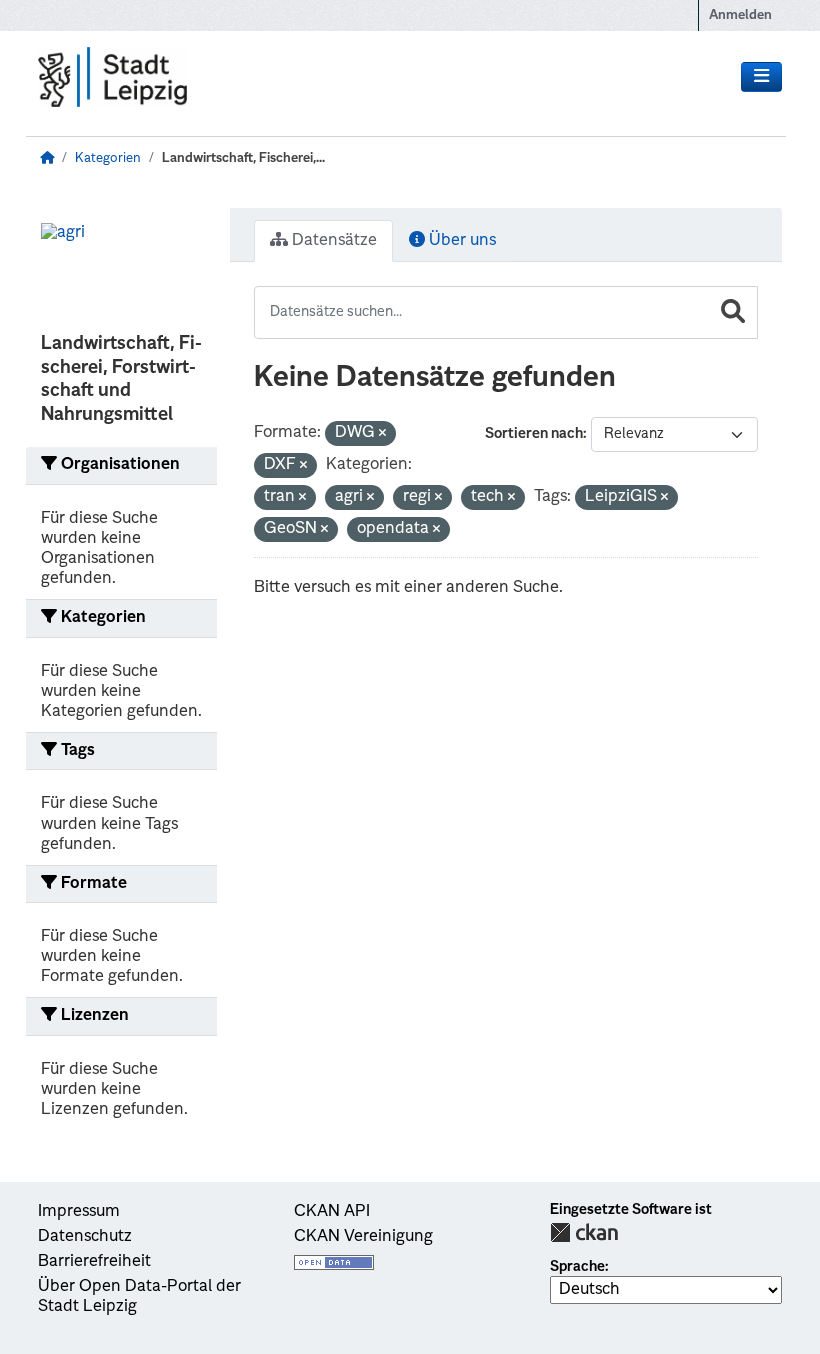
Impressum (79, 1212)
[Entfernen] (382, 434)
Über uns (460, 241)
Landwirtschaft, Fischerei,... (243, 158)
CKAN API (332, 1212)
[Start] (47, 158)
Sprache (577, 1267)
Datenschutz (85, 1237)
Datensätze (332, 241)
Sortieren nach (534, 434)
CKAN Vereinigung (363, 1237)
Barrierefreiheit (94, 1262)
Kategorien (108, 158)
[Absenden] (733, 312)
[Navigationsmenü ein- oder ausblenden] (761, 77)
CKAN (584, 1232)
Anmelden (740, 15)
